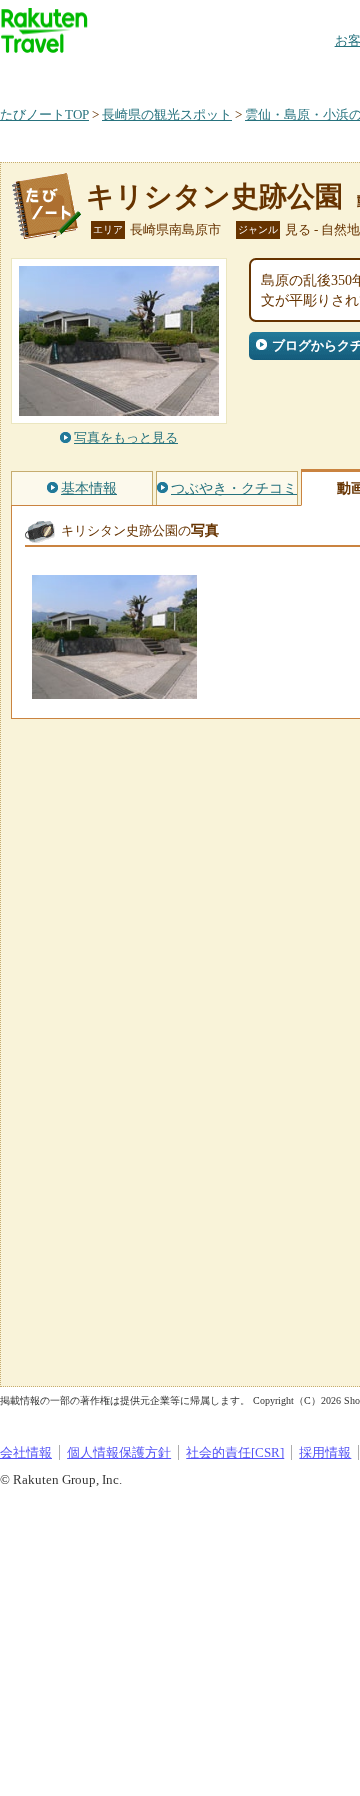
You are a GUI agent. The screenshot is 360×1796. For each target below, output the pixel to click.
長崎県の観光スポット (167, 114)
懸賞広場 (234, 74)
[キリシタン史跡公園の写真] (114, 689)
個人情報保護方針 (119, 1452)
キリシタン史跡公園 (214, 196)
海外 (152, 74)
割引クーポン (316, 74)
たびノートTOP (44, 114)
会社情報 (26, 1452)
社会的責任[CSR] (235, 1452)
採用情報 (325, 1452)
